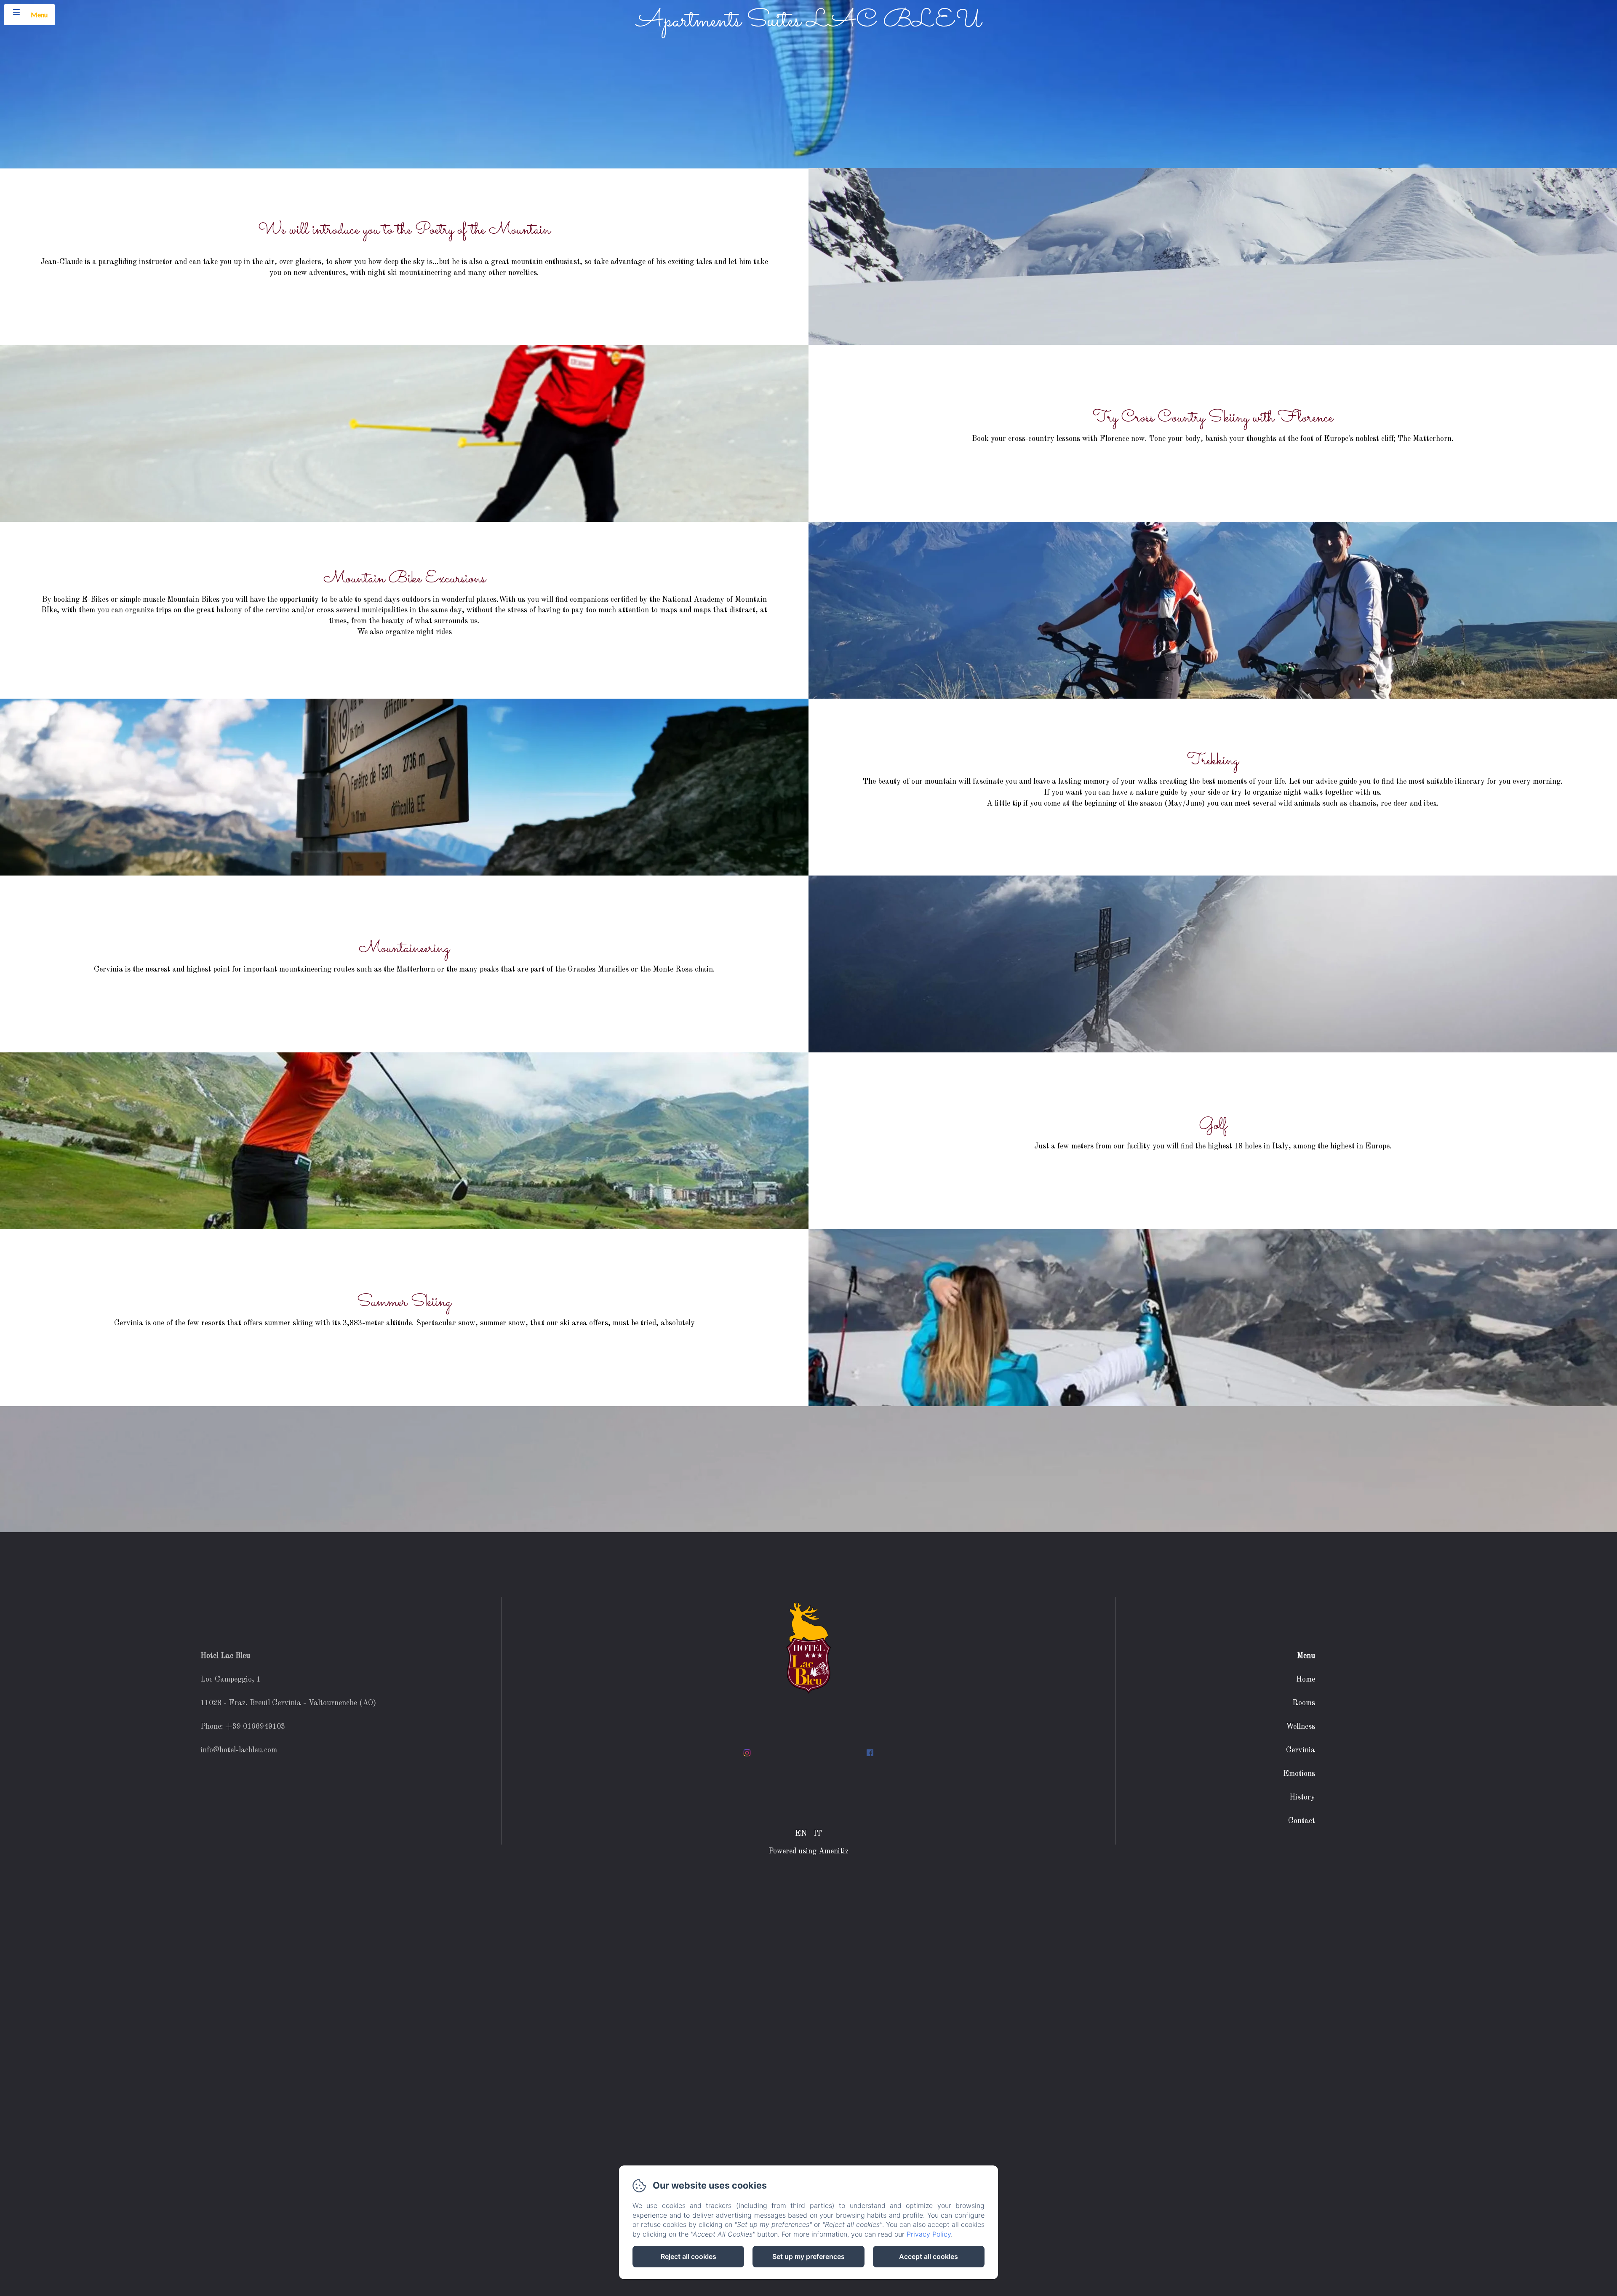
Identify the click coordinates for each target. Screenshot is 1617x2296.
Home (1306, 1679)
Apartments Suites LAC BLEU (809, 21)
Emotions (1299, 1774)
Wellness (1301, 1727)
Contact (1302, 1821)
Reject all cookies (688, 2256)
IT (818, 1834)
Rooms (1304, 1703)
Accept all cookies (929, 2256)
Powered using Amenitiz (808, 1851)
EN (801, 1834)
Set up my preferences (808, 2256)
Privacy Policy (929, 2234)
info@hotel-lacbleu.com (239, 1750)
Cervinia (1301, 1750)
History (1302, 1797)
